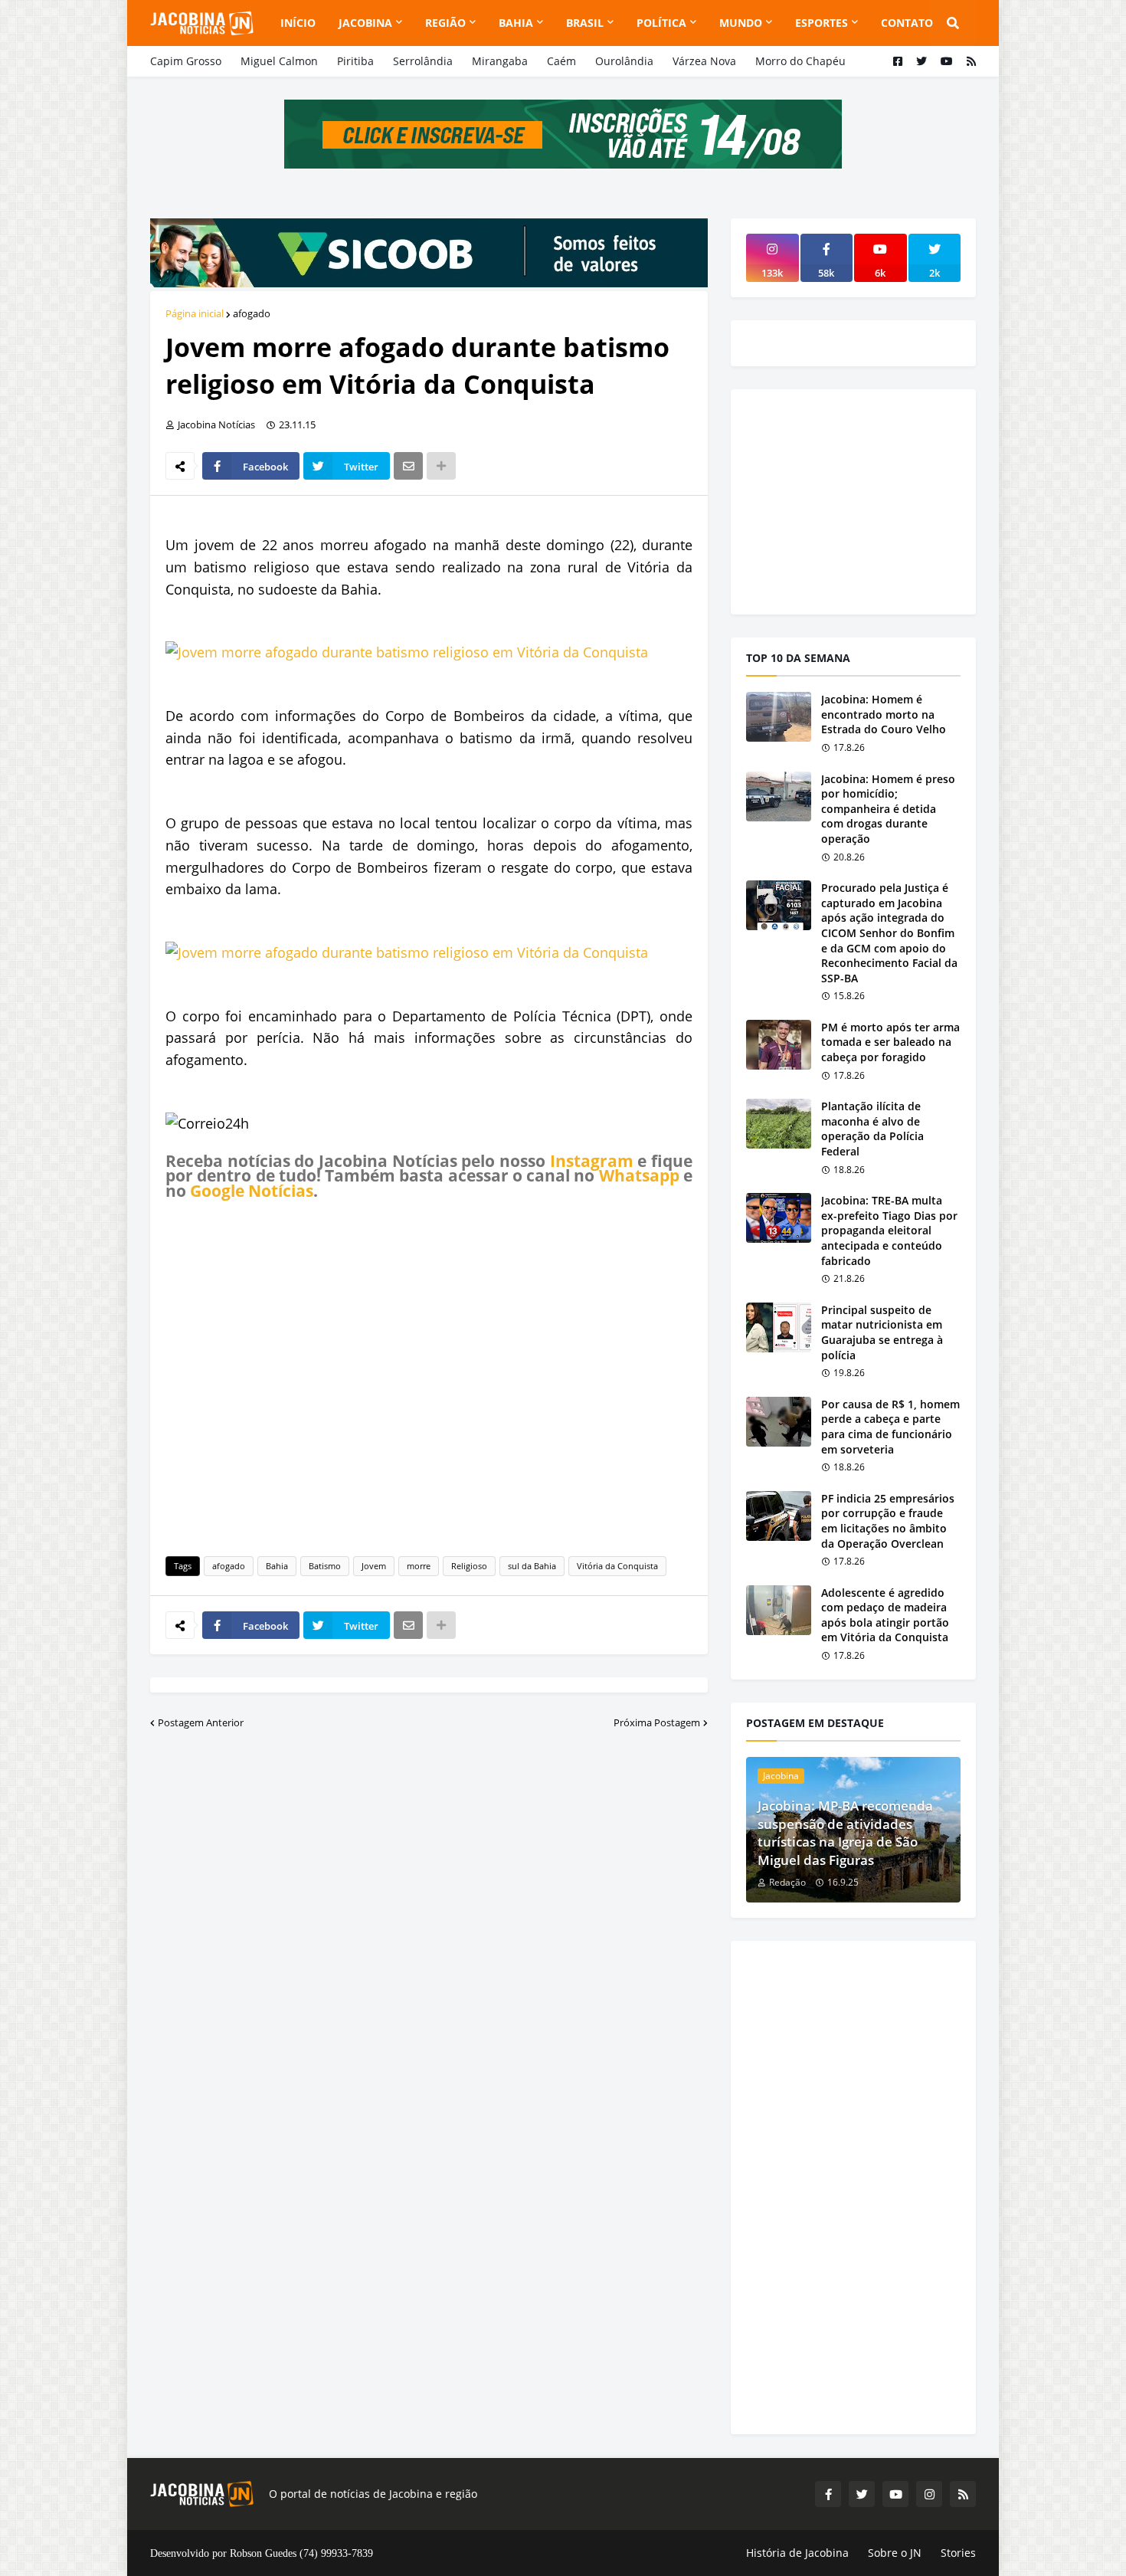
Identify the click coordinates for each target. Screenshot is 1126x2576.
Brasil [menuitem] (585, 23)
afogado (252, 313)
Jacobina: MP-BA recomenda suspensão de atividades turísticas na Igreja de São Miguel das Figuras (845, 1833)
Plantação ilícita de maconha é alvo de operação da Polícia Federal (872, 1129)
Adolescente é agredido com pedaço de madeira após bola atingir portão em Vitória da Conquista (885, 1615)
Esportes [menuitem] (822, 23)
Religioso (469, 1566)
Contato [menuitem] (907, 23)
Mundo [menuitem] (741, 23)
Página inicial (195, 313)
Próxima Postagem (657, 1722)
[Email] (408, 466)
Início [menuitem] (298, 23)
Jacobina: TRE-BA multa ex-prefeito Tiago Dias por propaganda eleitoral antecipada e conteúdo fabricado (889, 1230)
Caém (561, 61)
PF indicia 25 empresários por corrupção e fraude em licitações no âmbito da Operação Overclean (888, 1521)
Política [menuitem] (661, 23)
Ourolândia (624, 61)
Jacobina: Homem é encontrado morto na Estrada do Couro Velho (884, 714)
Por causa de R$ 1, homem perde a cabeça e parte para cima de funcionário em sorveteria (890, 1427)
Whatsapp (639, 1175)
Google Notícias (252, 1191)
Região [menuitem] (445, 23)
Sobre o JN (895, 2553)
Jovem (374, 1566)
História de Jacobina (797, 2553)
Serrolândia (423, 61)
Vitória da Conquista (617, 1566)
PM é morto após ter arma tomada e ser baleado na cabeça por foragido (890, 1042)
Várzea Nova (704, 61)
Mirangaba (500, 61)
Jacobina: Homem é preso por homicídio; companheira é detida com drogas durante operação (888, 809)
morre (419, 1566)
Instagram (592, 1161)
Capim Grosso (186, 61)
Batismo (325, 1566)
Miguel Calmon (279, 61)
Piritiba (355, 61)
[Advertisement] (429, 1375)
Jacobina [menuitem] (365, 23)
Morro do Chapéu (800, 61)
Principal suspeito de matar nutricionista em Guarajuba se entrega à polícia (882, 1332)
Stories (958, 2553)
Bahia (277, 1566)
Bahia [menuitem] (516, 23)
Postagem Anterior (201, 1722)
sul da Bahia (532, 1566)
